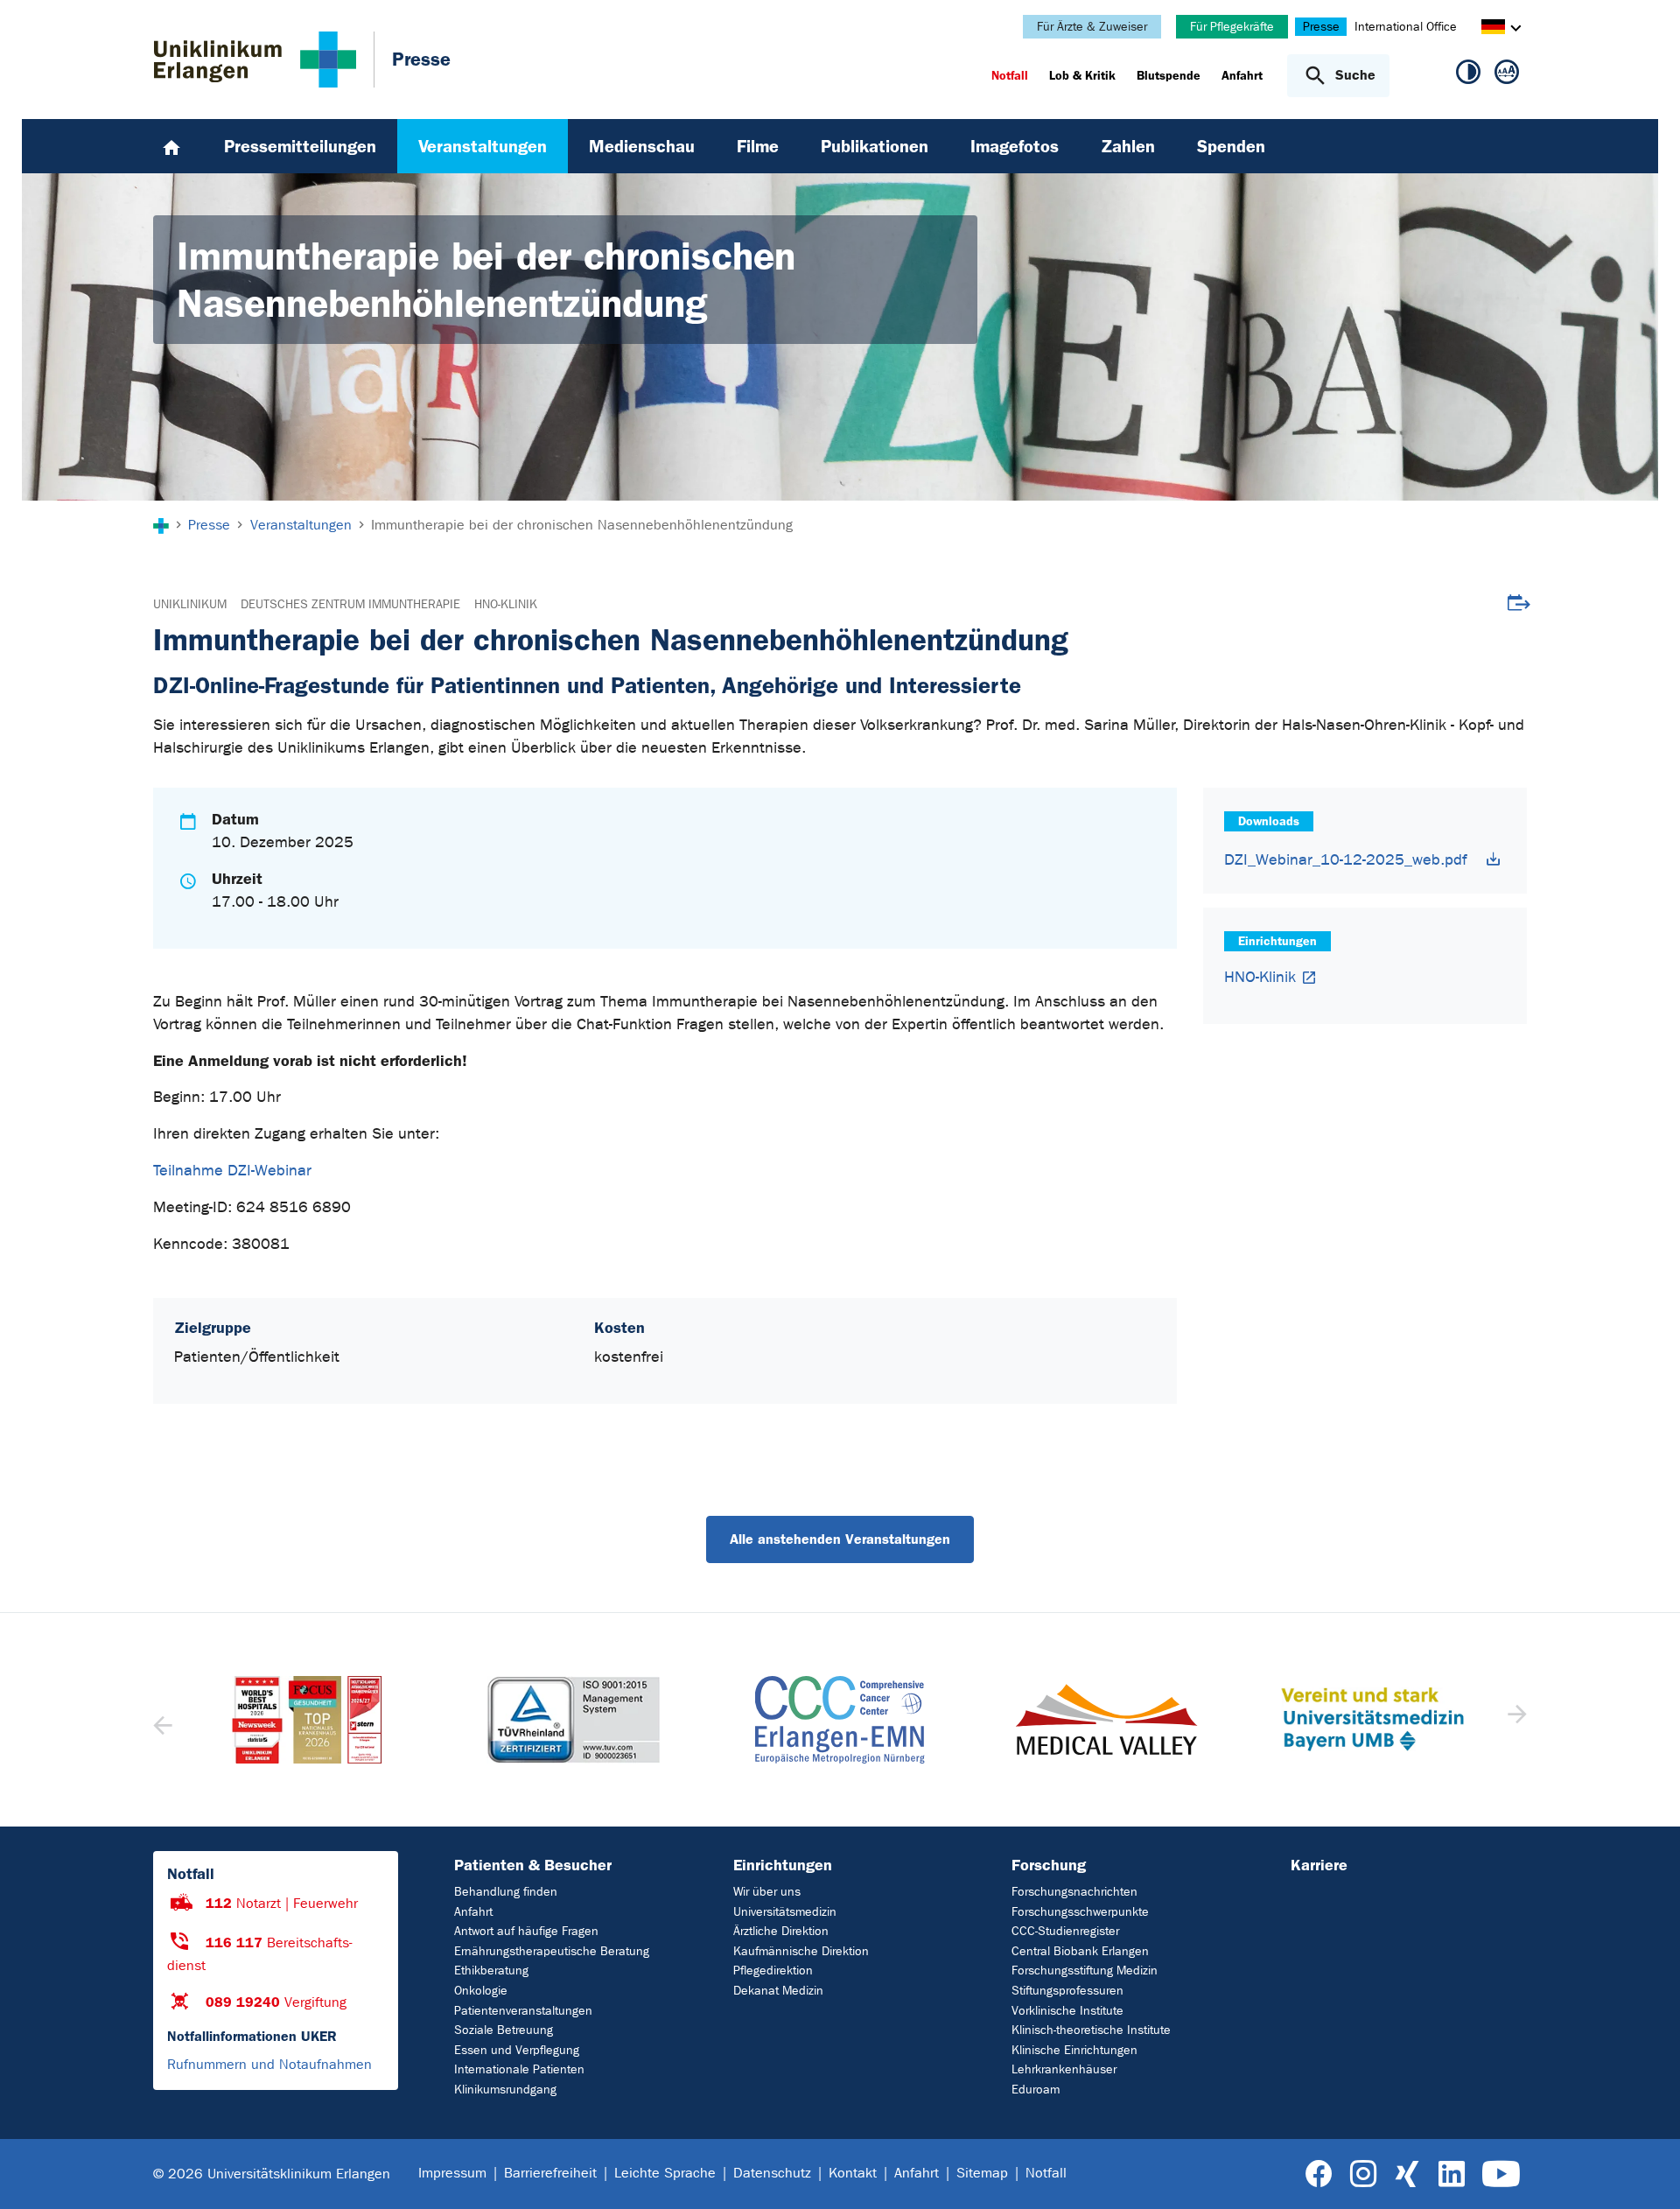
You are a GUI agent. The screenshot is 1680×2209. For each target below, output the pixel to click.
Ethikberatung (491, 1971)
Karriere (1319, 1865)
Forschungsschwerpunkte (1080, 1912)
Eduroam (1036, 2090)
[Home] (171, 146)
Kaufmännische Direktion (801, 1951)
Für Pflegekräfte (1232, 27)
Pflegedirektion (773, 1971)
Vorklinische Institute (1067, 2011)
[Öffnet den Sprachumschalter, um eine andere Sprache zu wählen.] (1493, 29)
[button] (1515, 1720)
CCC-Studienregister (1065, 1931)
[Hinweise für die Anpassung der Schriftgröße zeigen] (1507, 75)
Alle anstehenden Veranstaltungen (840, 1539)
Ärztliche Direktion (781, 1931)
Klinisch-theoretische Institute (1091, 2030)
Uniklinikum (190, 604)
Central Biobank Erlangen (1080, 1951)
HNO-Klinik (506, 604)
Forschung (1049, 1865)
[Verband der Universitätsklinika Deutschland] (1372, 1720)
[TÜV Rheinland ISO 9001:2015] (307, 1720)
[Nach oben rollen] (1645, 2173)
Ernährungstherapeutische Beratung (552, 1951)
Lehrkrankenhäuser (1064, 2069)
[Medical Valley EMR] (840, 1719)
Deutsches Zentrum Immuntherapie (350, 604)
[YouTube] (1501, 2174)
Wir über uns (767, 1892)
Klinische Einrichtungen (1074, 2050)
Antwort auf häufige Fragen (526, 1931)
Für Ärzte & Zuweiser (1092, 27)
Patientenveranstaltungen (523, 2011)
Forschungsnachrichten (1074, 1892)
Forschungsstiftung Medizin (1085, 1971)
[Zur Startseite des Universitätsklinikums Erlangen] (255, 60)
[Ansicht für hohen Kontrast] (1468, 75)
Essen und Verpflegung (517, 2050)
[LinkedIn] (1451, 2174)
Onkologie (481, 1991)
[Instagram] (1363, 2174)
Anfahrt (473, 1912)
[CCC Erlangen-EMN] (573, 1720)
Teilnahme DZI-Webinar (232, 1171)
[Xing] (1407, 2174)
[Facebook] (1319, 2174)
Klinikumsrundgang (505, 2090)
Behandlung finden (506, 1892)
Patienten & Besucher (533, 1865)
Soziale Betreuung (504, 2030)
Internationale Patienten (519, 2069)
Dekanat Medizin (778, 1991)
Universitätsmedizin (785, 1912)
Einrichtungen (783, 1865)
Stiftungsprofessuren (1067, 1991)
